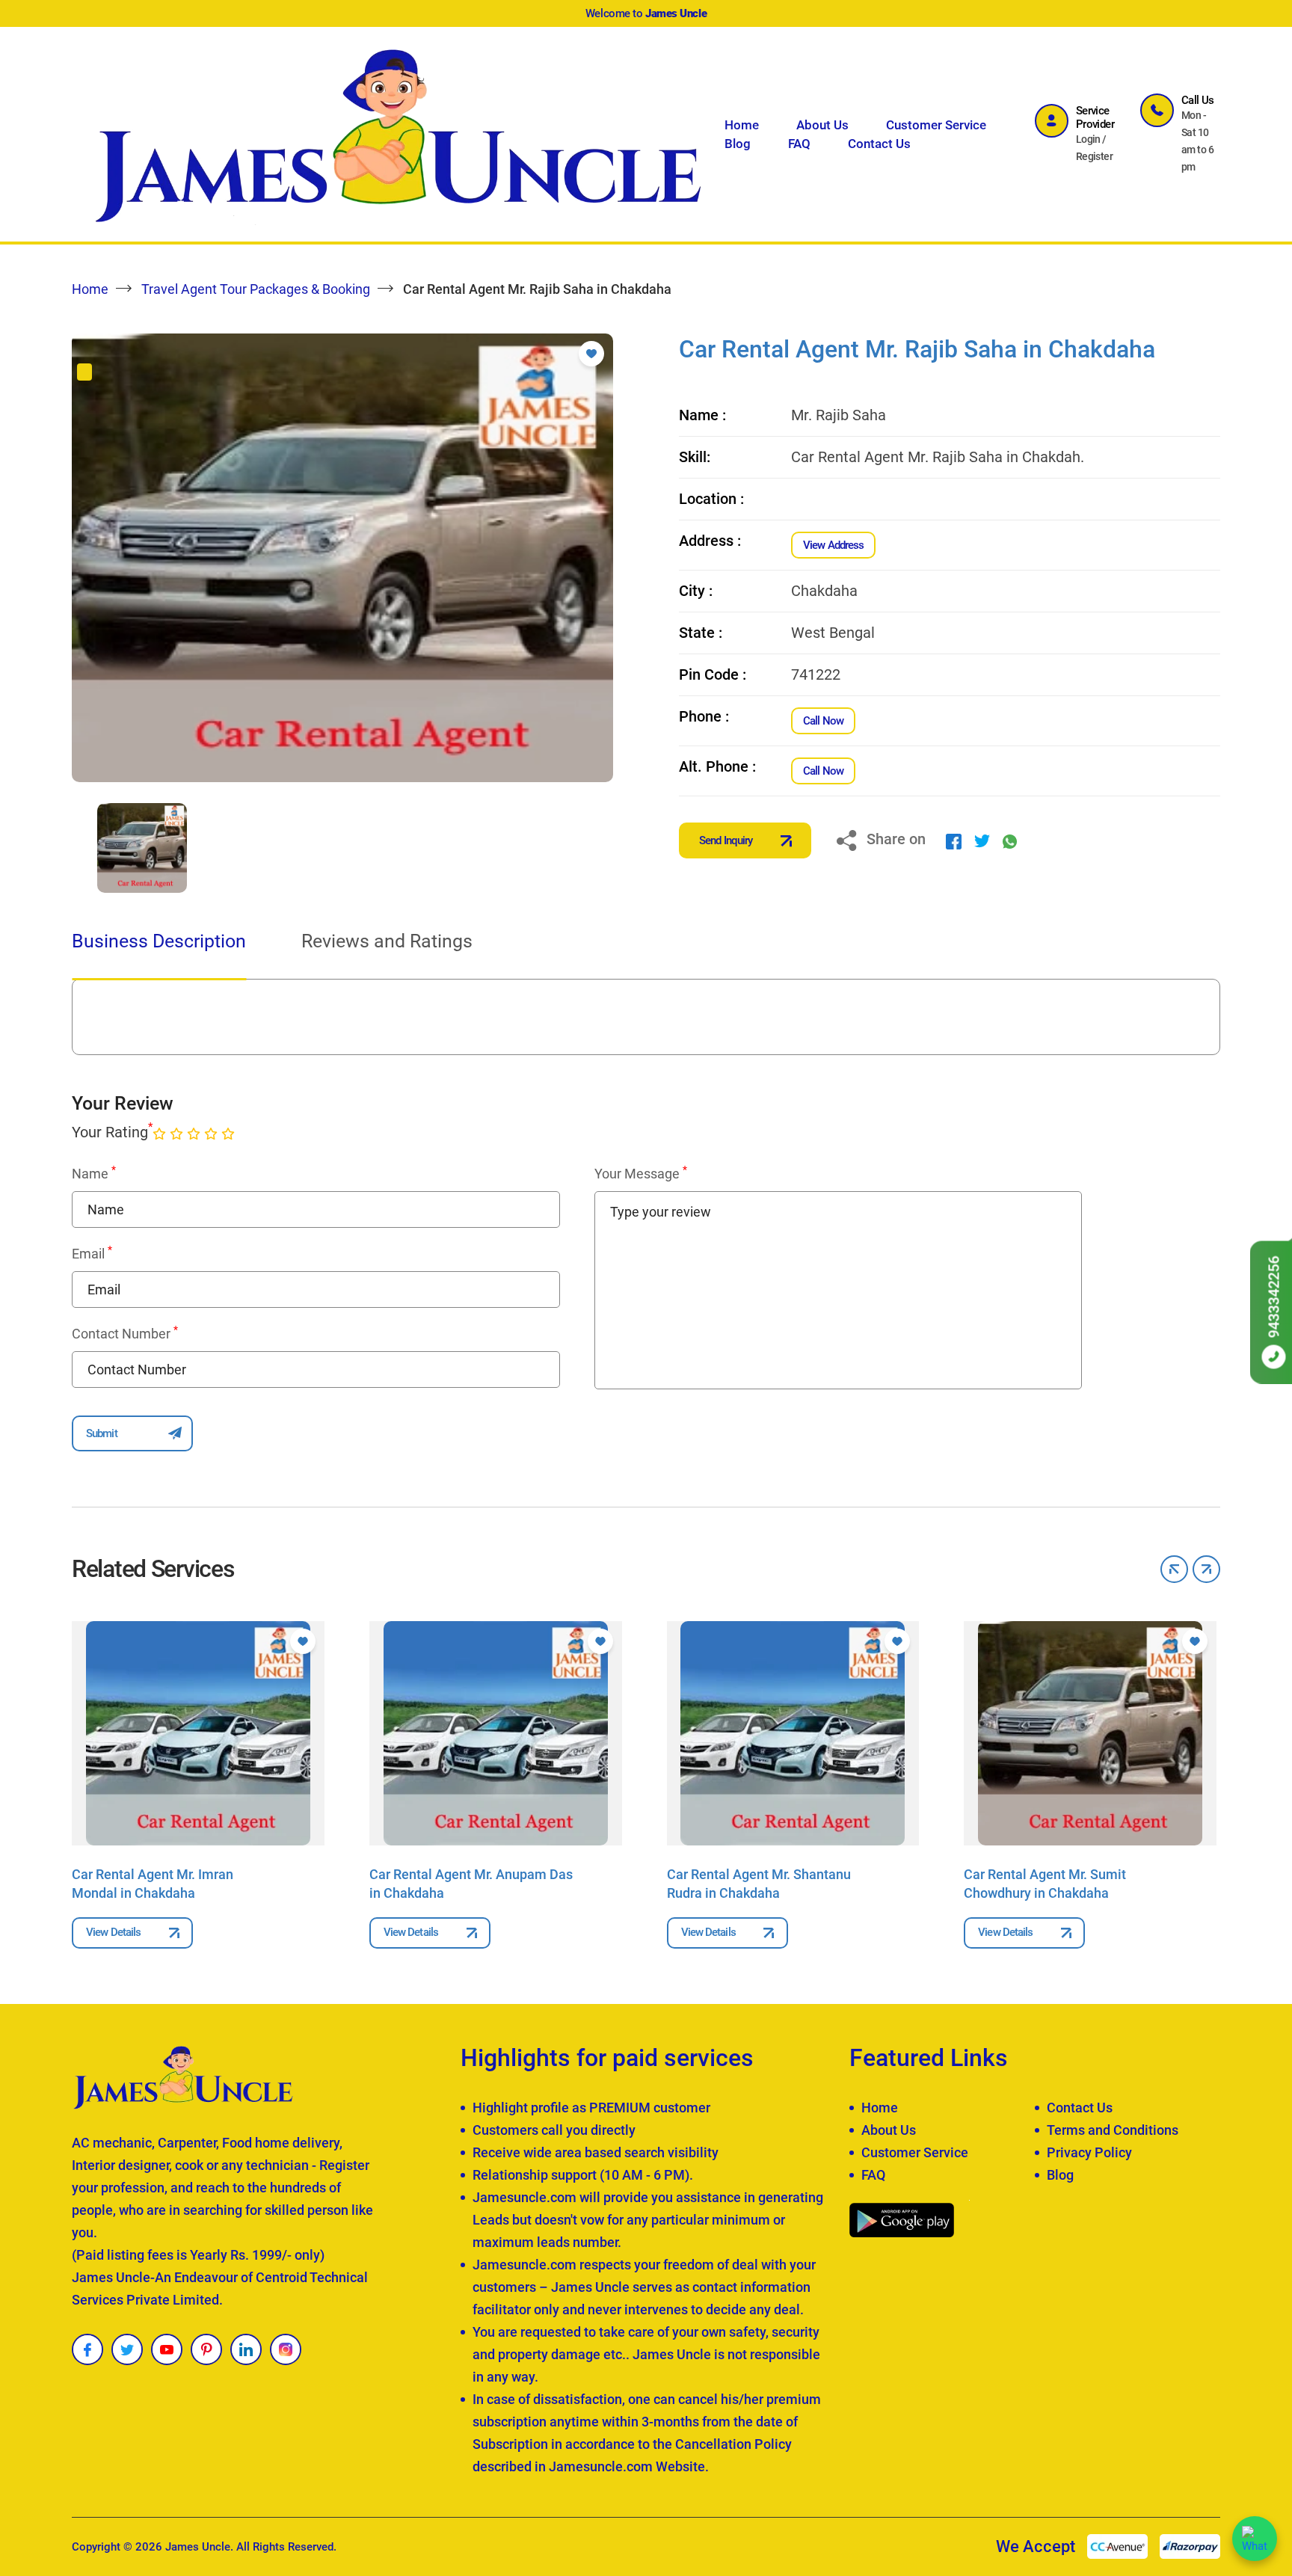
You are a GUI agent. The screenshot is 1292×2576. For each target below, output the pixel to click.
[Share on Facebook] (954, 840)
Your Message (641, 1173)
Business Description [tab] (159, 941)
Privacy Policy (1089, 2152)
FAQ (799, 144)
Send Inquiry (726, 840)
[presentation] (76, 848)
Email (92, 1253)
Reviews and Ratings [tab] (387, 941)
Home (742, 125)
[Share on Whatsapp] (1010, 840)
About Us (822, 125)
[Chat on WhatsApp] (1255, 2539)
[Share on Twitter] (982, 840)
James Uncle (198, 2547)
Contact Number (125, 1333)
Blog (738, 144)
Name (94, 1173)
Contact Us (879, 144)
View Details (113, 1932)
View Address (833, 545)
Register (1095, 156)
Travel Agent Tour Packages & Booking (256, 289)
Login (1088, 139)
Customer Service (936, 125)
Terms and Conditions (1113, 2130)
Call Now (823, 721)
